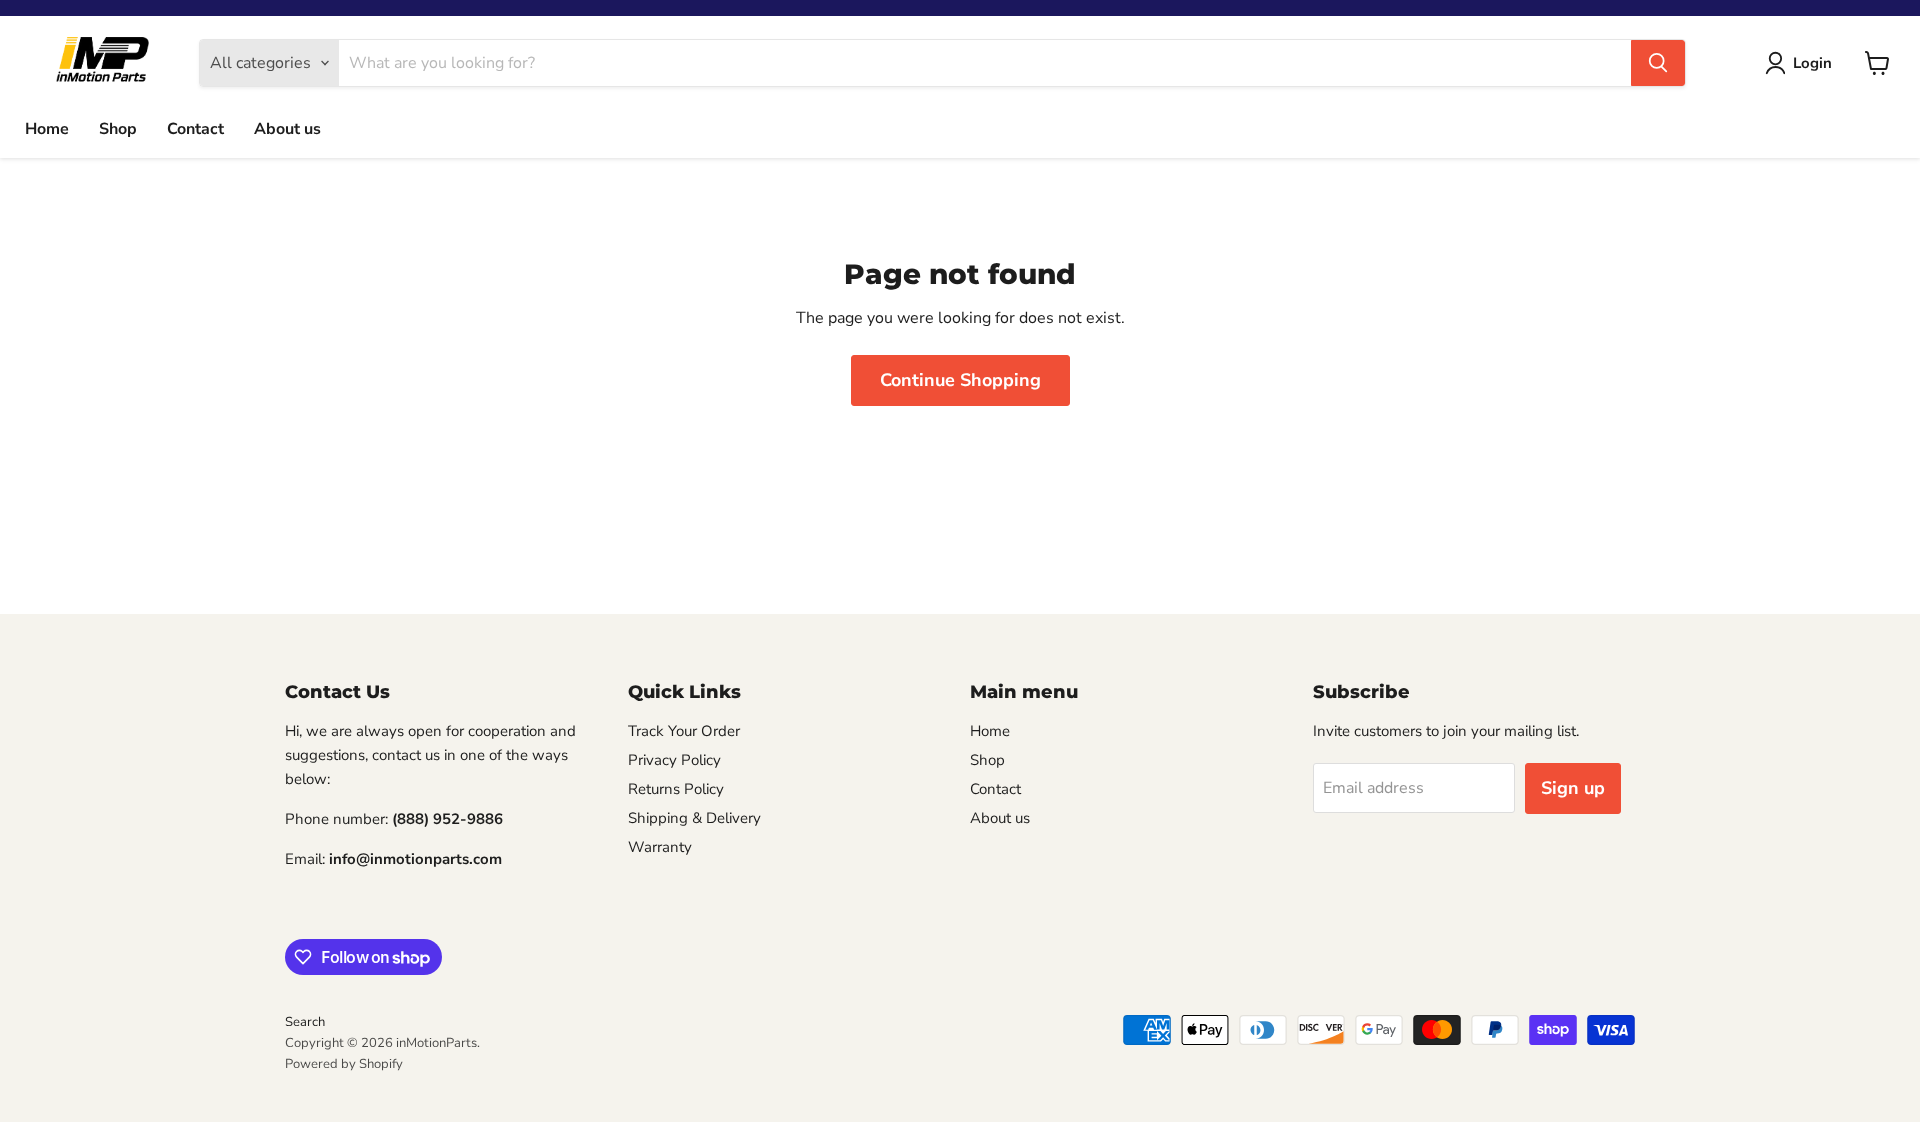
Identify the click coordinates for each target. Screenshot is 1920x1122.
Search (305, 1022)
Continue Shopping (960, 380)
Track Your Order (684, 731)
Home (47, 129)
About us (287, 129)
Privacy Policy (674, 760)
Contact (195, 129)
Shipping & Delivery (694, 818)
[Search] (1658, 63)
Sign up (1573, 788)
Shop (118, 129)
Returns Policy (676, 789)
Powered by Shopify (344, 1064)
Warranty (660, 847)
